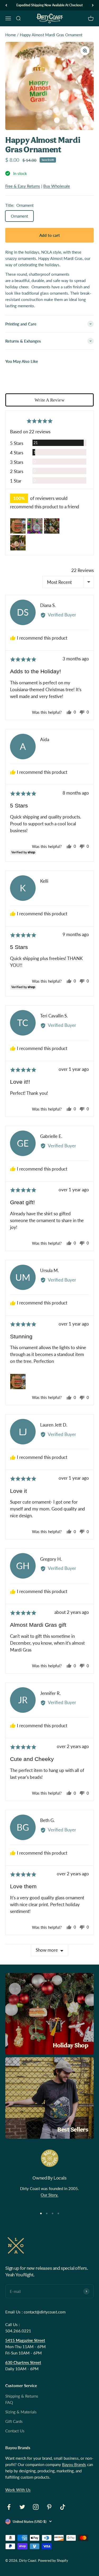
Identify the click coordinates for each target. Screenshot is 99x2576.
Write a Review (49, 400)
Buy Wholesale (57, 186)
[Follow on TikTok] (63, 2507)
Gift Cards (14, 2421)
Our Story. (49, 2195)
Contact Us (15, 2431)
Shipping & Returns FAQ (22, 2399)
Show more (47, 1950)
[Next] (93, 5)
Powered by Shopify (53, 2560)
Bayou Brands (74, 2464)
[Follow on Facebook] (9, 2507)
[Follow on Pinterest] (49, 2507)
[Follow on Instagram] (36, 2507)
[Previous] (6, 5)
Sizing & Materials (21, 2412)
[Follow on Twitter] (22, 2507)
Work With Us (18, 2490)
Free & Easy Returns (23, 186)
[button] (18, 526)
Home (11, 35)
